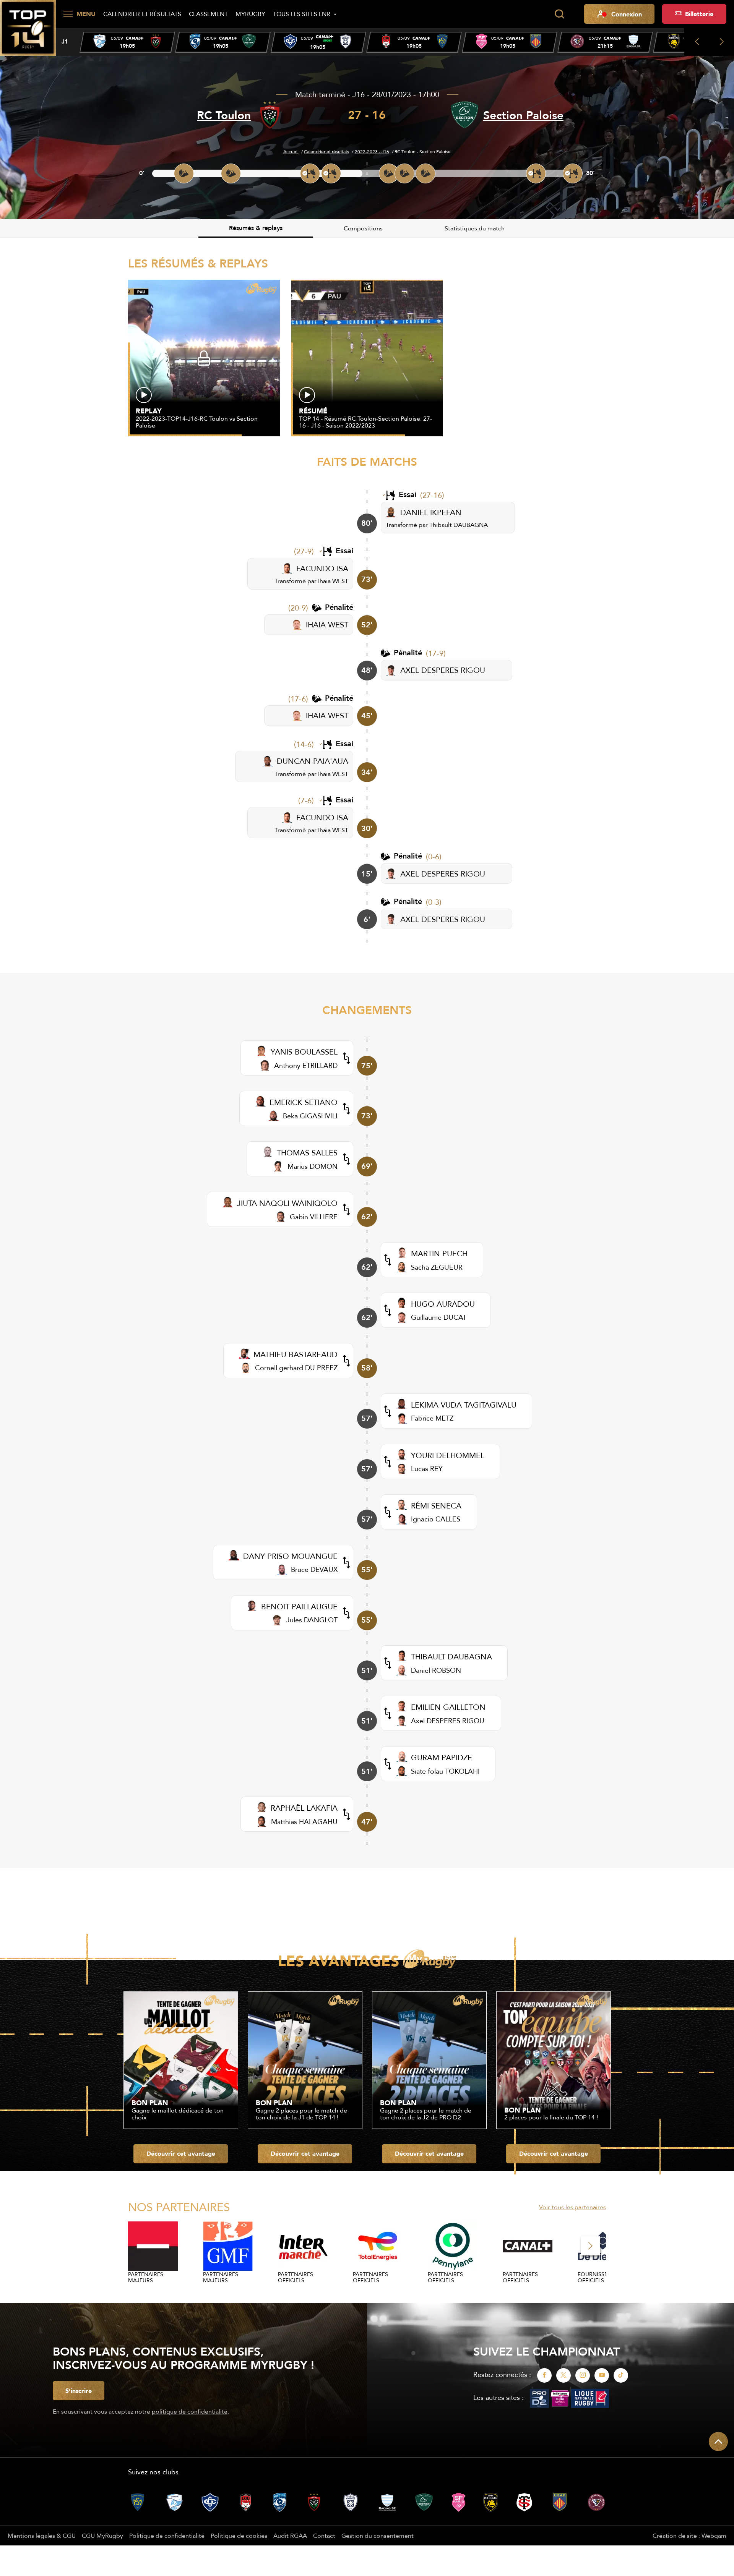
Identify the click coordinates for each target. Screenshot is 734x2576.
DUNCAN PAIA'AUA (313, 761)
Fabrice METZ (432, 1418)
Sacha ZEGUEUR (437, 1267)
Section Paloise (523, 115)
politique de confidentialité (190, 2411)
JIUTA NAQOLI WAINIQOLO (287, 1203)
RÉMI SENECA (436, 1506)
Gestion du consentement (378, 2535)
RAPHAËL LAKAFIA (304, 1808)
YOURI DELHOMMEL (448, 1455)
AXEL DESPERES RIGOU (443, 670)
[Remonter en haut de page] (718, 2442)
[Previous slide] (697, 42)
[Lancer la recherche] (559, 14)
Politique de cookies (239, 2535)
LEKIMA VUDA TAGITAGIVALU (464, 1405)
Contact (324, 2535)
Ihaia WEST (333, 581)
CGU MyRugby (102, 2535)
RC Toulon (224, 115)
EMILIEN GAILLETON (448, 1707)
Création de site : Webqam (689, 2535)
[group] (127, 42)
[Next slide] (722, 42)
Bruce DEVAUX (314, 1569)
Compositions (363, 228)
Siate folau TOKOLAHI (445, 1771)
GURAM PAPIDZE (442, 1757)
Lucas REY (427, 1469)
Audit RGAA (290, 2535)
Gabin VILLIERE (314, 1217)
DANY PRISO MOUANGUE (290, 1556)
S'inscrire (79, 2391)
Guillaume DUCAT (439, 1317)
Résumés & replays (256, 228)
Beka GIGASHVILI (310, 1116)
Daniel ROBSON (436, 1670)
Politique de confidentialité (167, 2535)
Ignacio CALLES (436, 1519)
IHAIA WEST (327, 625)
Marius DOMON (313, 1166)
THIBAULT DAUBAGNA (451, 1657)
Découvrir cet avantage (181, 2153)
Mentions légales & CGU (42, 2535)
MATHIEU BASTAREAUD (296, 1354)
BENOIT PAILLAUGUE (299, 1606)
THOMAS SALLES (307, 1153)
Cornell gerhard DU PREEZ (296, 1368)
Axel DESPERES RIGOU (448, 1721)
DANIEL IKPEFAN (431, 512)
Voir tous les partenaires (572, 2207)
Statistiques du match (475, 228)
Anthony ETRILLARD (306, 1065)
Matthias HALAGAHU (304, 1822)
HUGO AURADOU (443, 1304)
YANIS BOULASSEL (304, 1052)
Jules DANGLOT (312, 1620)
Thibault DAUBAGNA (459, 525)
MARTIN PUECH (439, 1253)
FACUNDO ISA (322, 568)
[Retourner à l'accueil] (28, 27)
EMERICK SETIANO (304, 1102)
